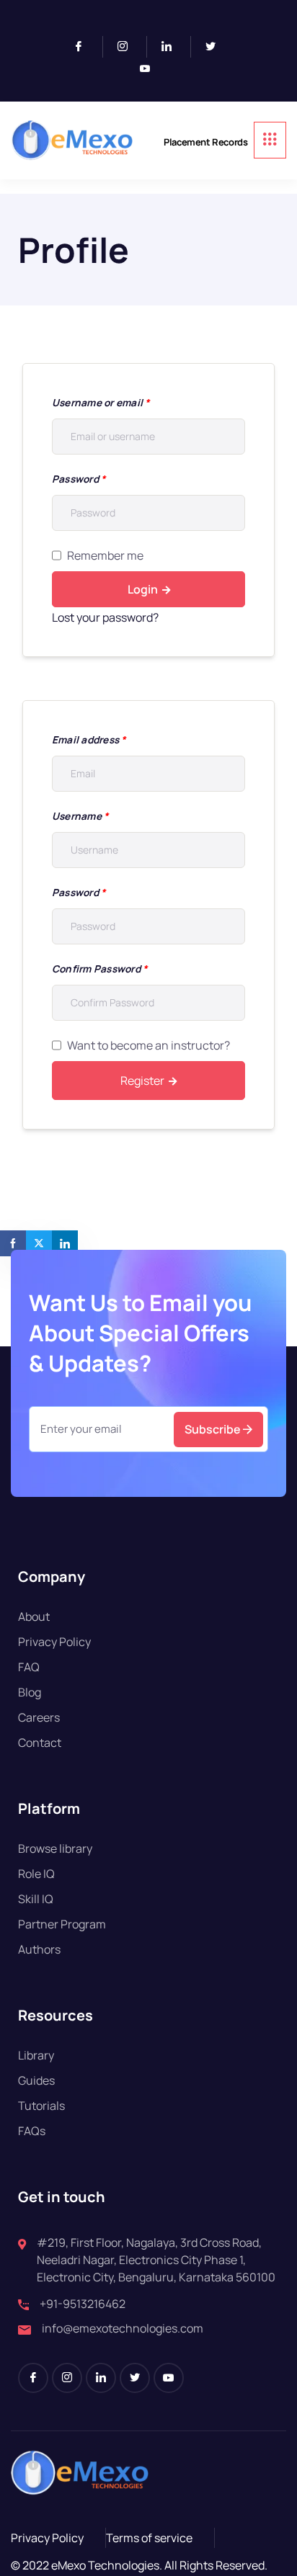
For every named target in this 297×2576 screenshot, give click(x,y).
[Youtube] (151, 69)
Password (79, 479)
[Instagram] (129, 47)
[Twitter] (216, 47)
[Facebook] (85, 47)
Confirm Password (99, 969)
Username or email (101, 402)
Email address (89, 739)
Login (143, 589)
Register (142, 1081)
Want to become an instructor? (148, 1045)
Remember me (105, 555)
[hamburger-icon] (270, 140)
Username (80, 816)
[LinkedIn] (173, 47)
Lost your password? (105, 617)
